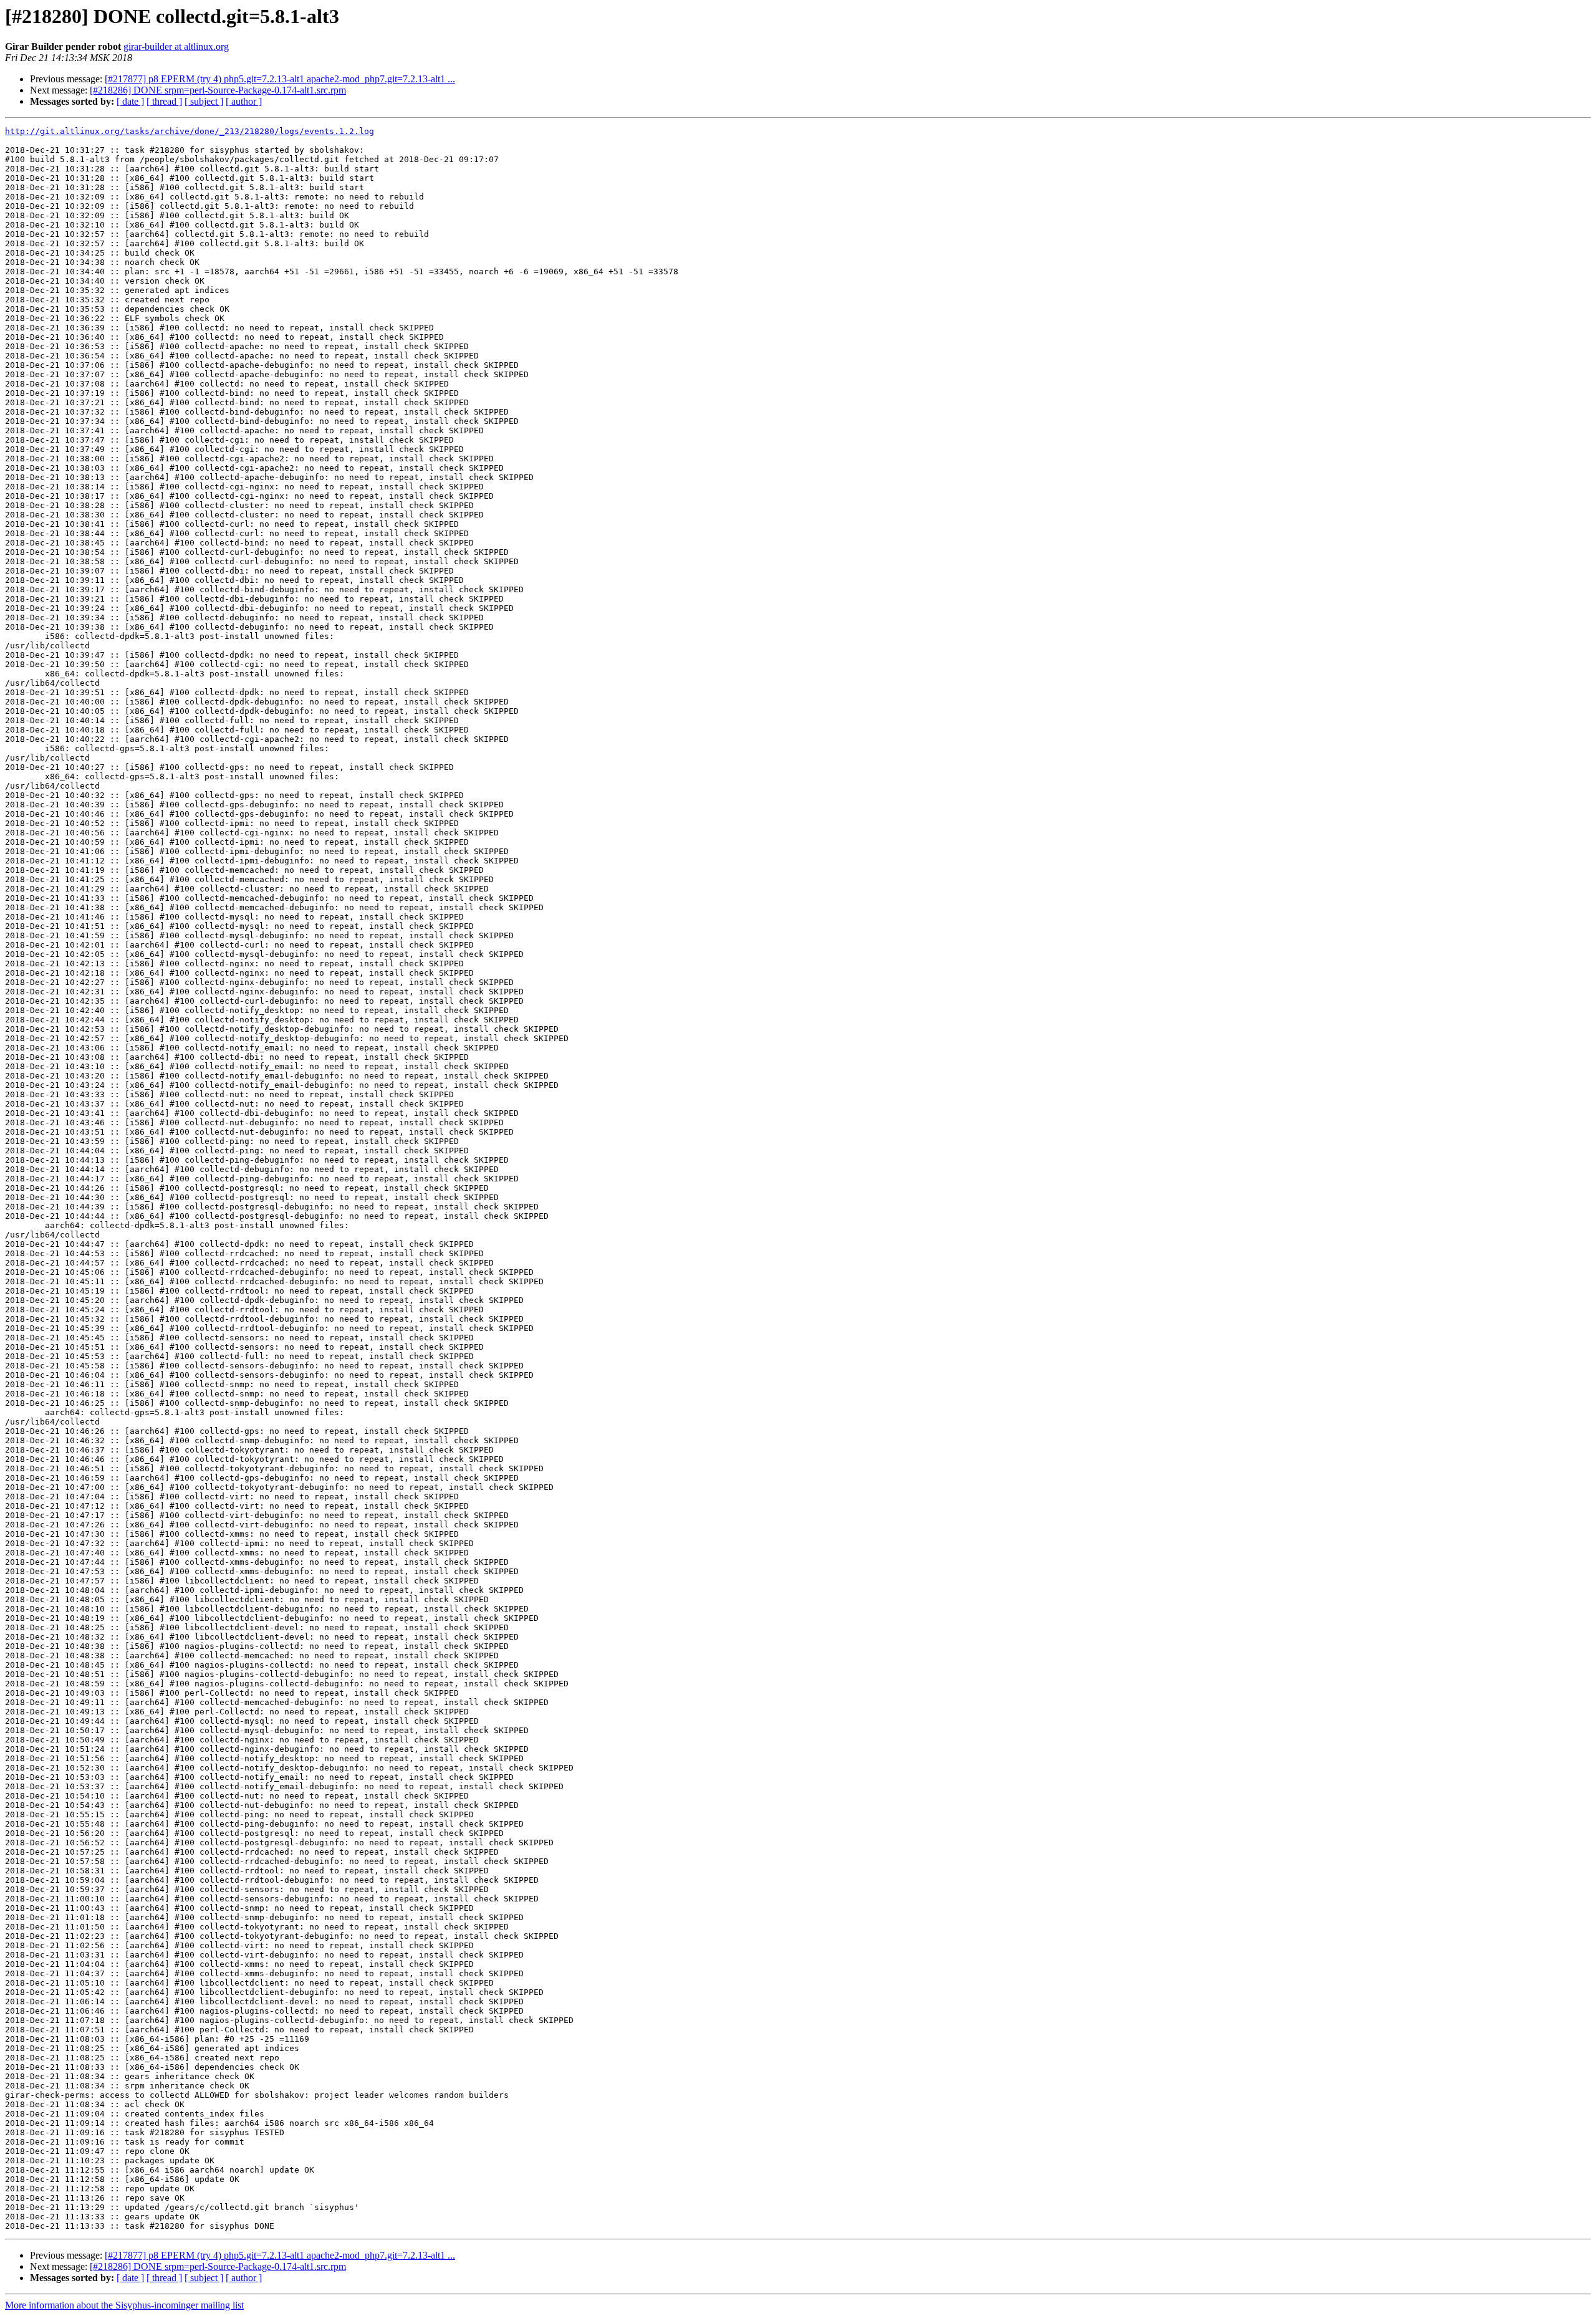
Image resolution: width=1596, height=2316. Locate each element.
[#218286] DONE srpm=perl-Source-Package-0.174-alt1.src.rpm (218, 90)
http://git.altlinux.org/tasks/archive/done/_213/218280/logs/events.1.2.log (190, 131)
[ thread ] (164, 101)
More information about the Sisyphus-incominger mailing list (124, 2305)
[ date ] (130, 101)
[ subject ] (204, 101)
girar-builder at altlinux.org (176, 46)
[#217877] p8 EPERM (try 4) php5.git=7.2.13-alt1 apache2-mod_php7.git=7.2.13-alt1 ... (280, 79)
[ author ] (244, 101)
